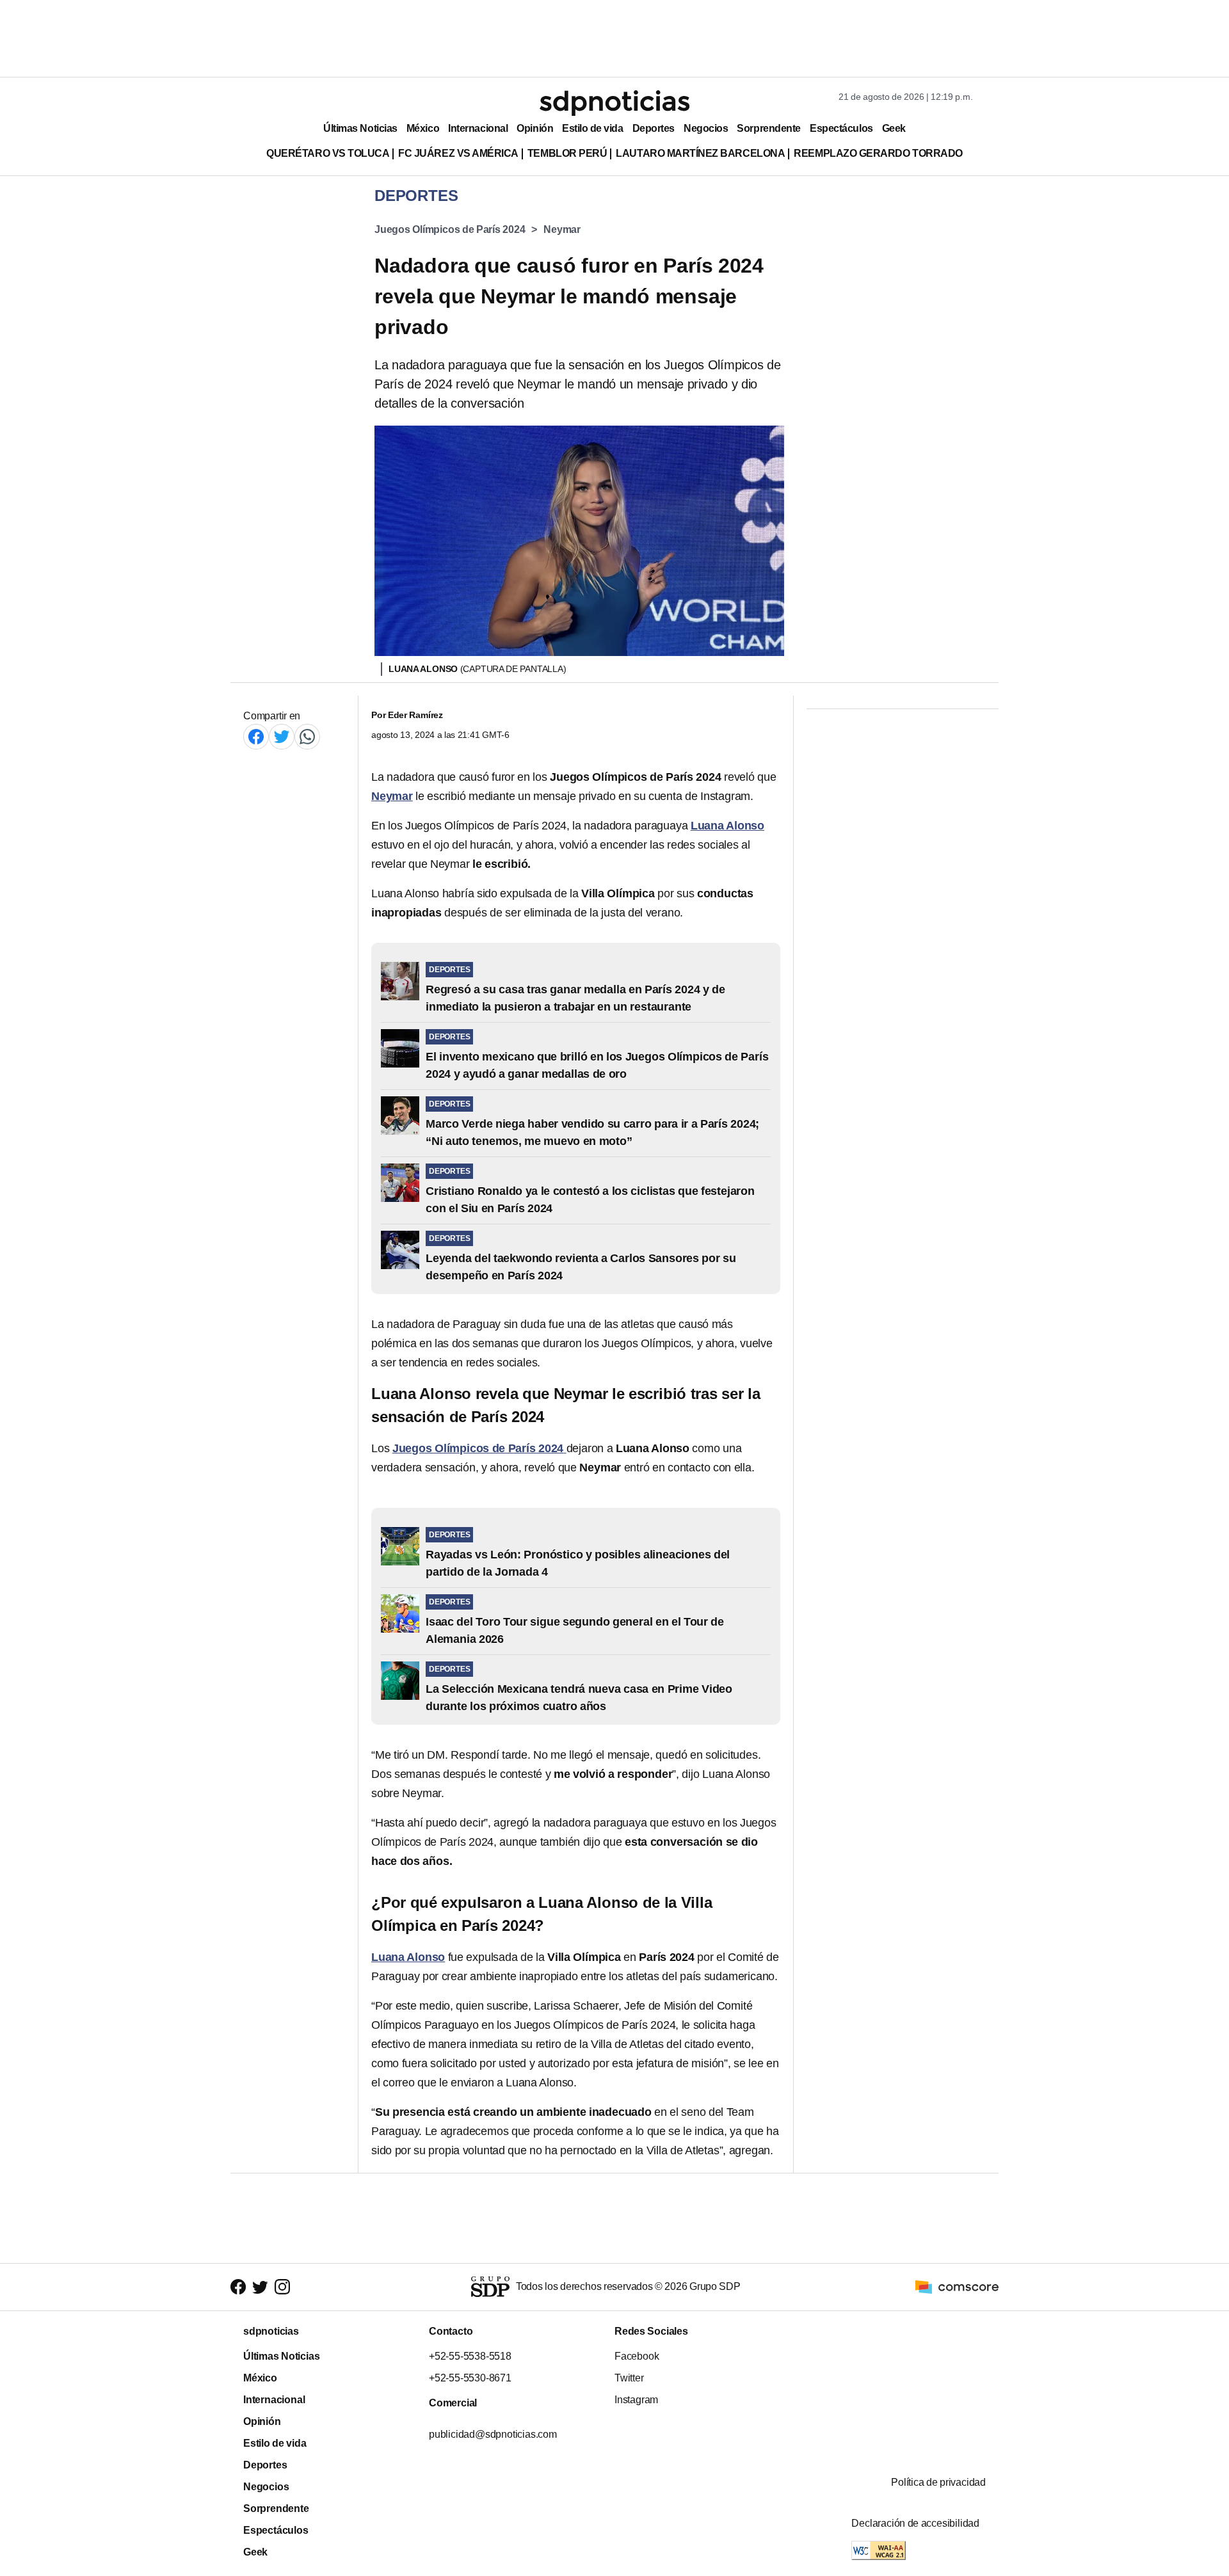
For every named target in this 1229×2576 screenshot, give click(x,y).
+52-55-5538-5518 (470, 2356)
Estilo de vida (592, 128)
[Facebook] (256, 736)
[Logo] (614, 103)
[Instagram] (282, 2287)
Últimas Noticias (360, 128)
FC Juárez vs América (458, 153)
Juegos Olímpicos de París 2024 (450, 229)
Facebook (637, 2356)
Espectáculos (841, 128)
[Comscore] (957, 2286)
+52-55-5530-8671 (470, 2378)
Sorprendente (769, 128)
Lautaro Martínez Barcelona (700, 153)
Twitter (629, 2378)
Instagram (636, 2400)
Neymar (562, 229)
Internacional (478, 128)
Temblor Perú (567, 153)
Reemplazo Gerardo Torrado (878, 153)
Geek (894, 128)
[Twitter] (282, 736)
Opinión (535, 128)
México (423, 128)
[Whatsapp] (307, 736)
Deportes (654, 128)
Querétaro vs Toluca (328, 153)
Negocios (706, 128)
